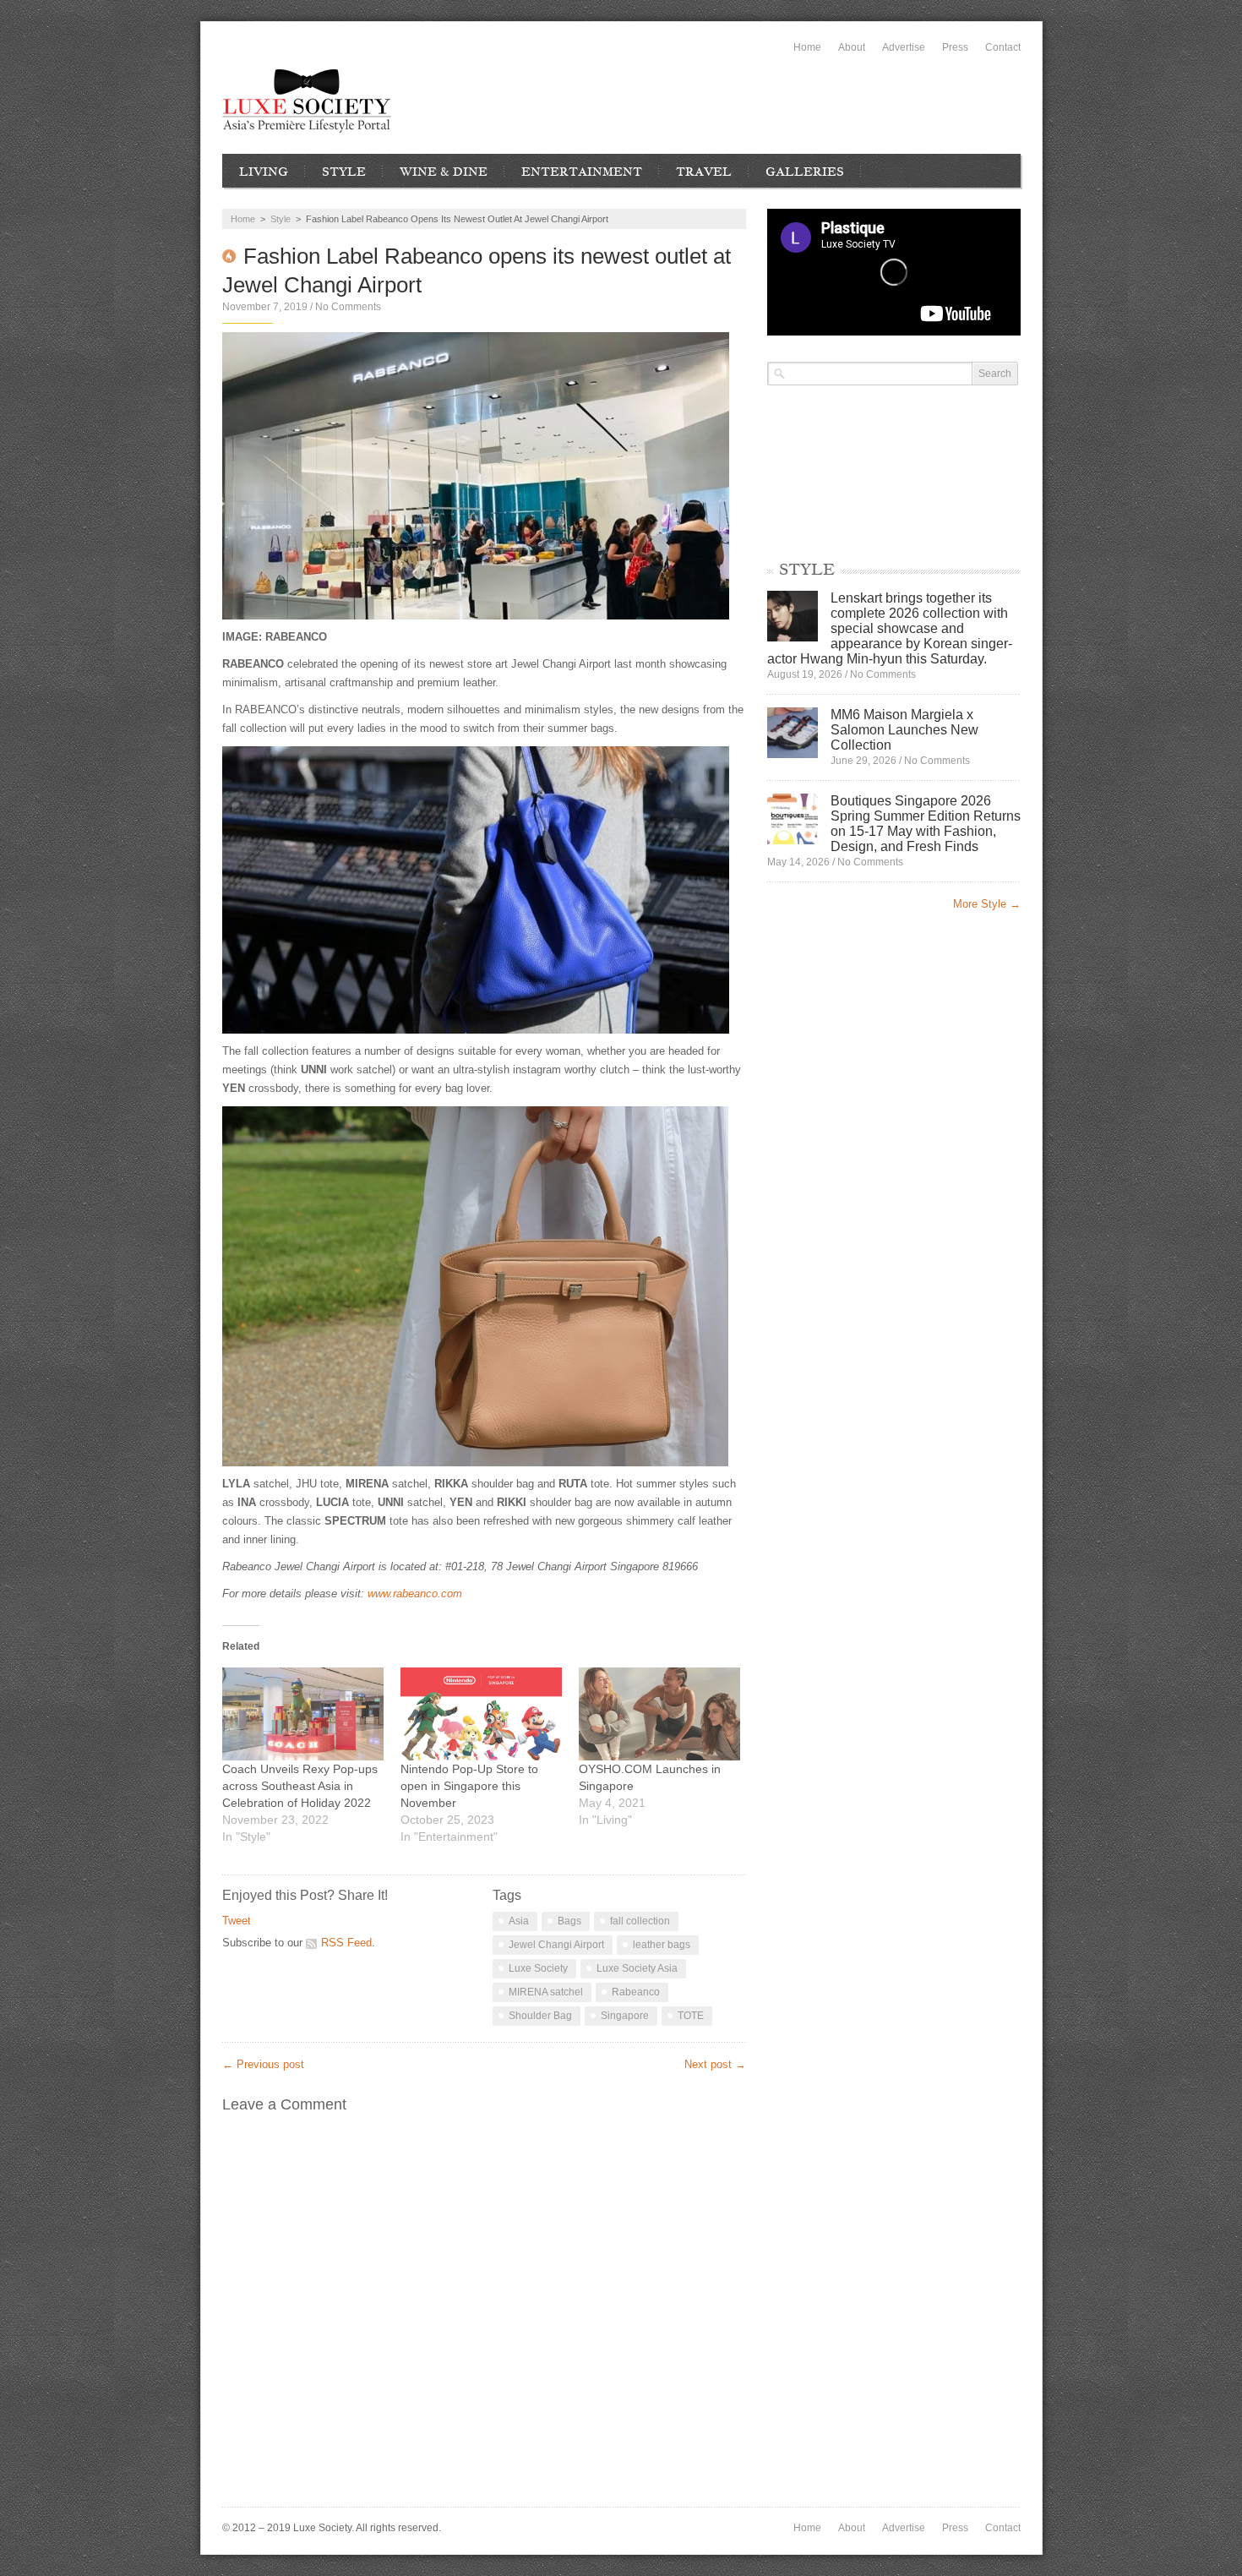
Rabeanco (636, 1992)
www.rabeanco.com (415, 1594)
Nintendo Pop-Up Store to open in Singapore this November (469, 1786)
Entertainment (582, 172)
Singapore (625, 2016)
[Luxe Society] (307, 101)
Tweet (237, 1921)
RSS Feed (346, 1943)
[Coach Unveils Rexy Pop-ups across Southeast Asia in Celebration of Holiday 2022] (303, 1714)
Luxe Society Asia (637, 1968)
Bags (569, 1921)
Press (955, 47)
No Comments (348, 307)
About (852, 47)
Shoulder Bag (540, 2016)
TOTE (691, 2016)
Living (264, 172)
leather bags (662, 1945)
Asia (519, 1921)
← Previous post (263, 2064)
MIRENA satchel (546, 1992)
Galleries (805, 172)
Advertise (904, 47)
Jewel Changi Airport (556, 1945)
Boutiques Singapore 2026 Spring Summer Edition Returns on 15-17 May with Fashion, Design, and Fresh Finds (926, 824)
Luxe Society (538, 1968)
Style (344, 172)
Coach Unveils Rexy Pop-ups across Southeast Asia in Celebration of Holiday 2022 (300, 1786)
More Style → (987, 904)
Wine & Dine (444, 172)
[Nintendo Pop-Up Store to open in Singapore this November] (481, 1714)
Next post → (715, 2064)
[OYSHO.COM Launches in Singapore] (659, 1714)
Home (807, 47)
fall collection (640, 1921)
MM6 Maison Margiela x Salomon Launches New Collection (904, 730)
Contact (1003, 47)
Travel (704, 172)
